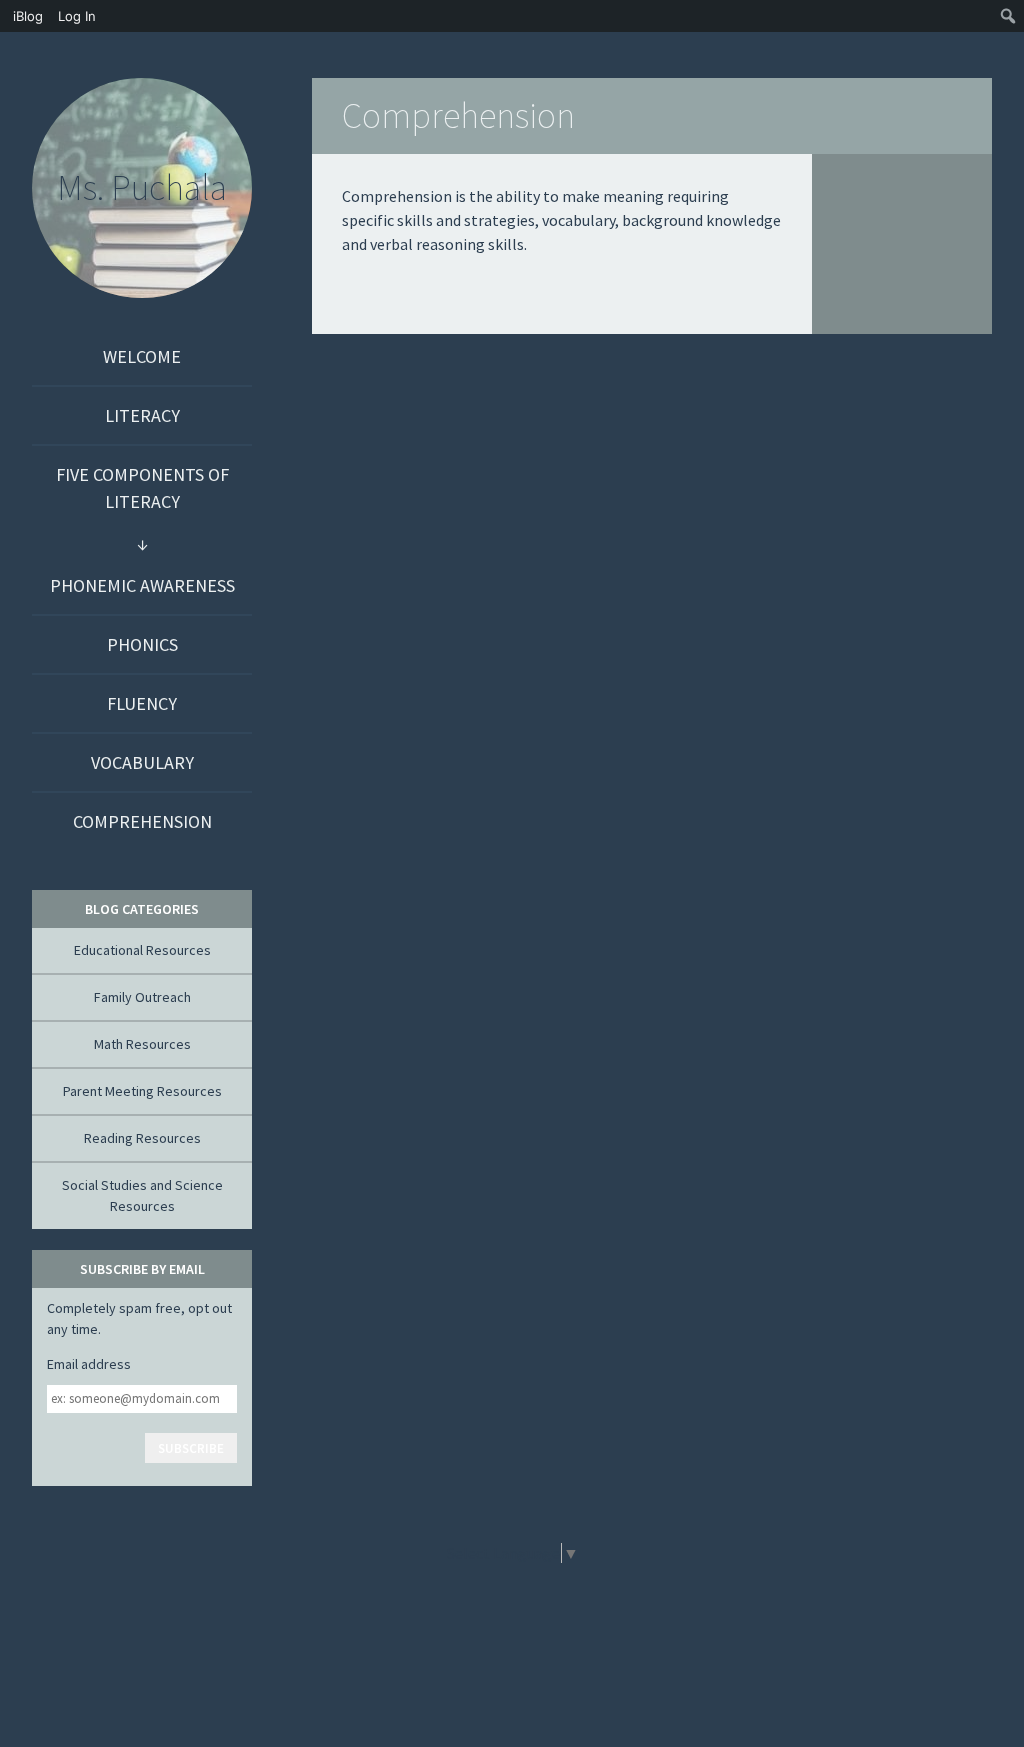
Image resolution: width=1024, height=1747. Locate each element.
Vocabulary (142, 762)
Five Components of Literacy (142, 488)
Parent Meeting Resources (142, 1091)
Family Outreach (142, 997)
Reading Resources (142, 1138)
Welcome (142, 356)
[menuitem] (25, 16)
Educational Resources (142, 950)
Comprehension (142, 821)
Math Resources (142, 1044)
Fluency (142, 703)
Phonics (142, 644)
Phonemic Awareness (142, 585)
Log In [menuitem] (77, 16)
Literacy (142, 415)
